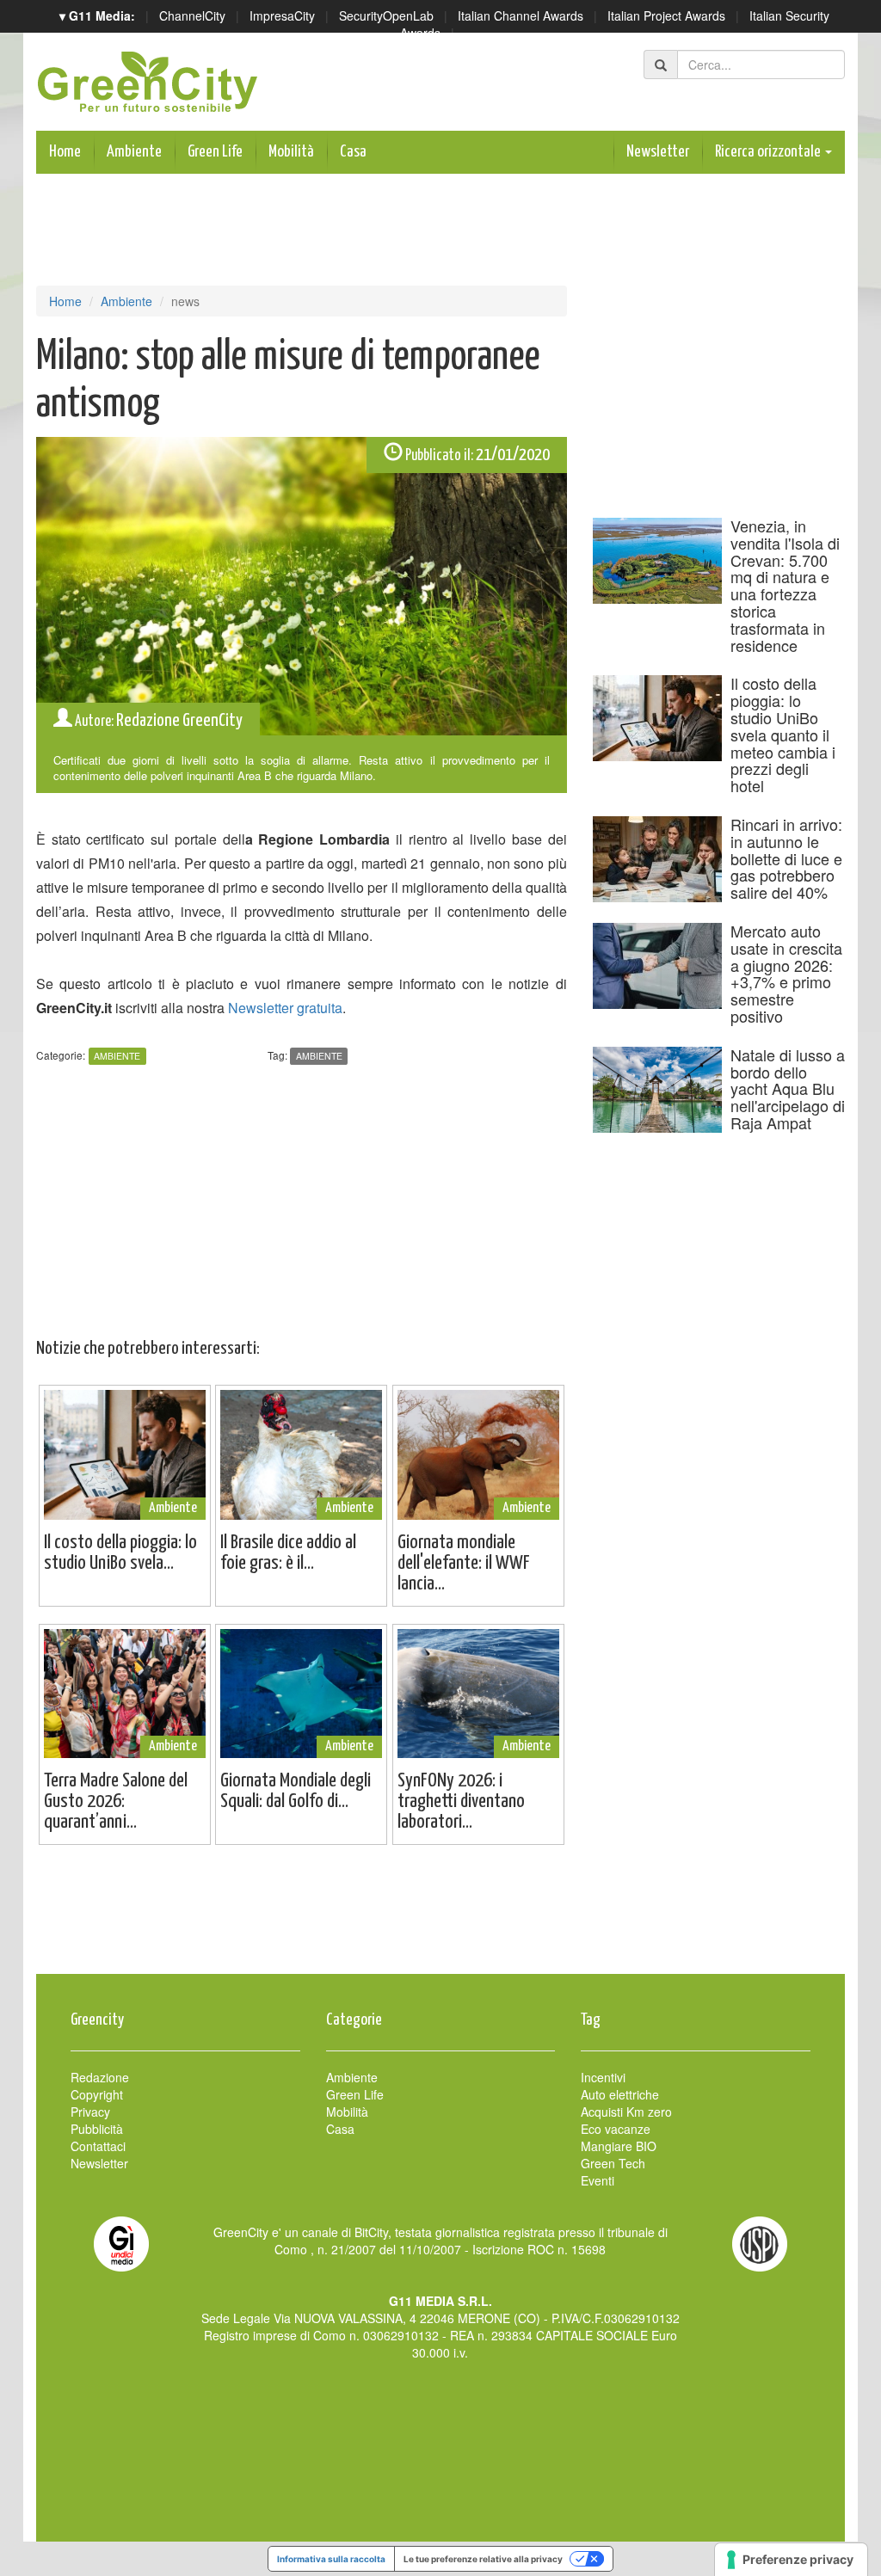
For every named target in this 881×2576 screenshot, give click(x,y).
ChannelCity (192, 15)
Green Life (215, 152)
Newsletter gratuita (285, 1008)
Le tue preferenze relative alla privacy (483, 2559)
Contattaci (98, 2146)
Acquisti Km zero (626, 2112)
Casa (353, 152)
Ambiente (134, 152)
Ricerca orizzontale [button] (769, 152)
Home (65, 152)
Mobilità (291, 152)
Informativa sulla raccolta (331, 2559)
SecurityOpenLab (386, 15)
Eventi (598, 2180)
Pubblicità (97, 2129)
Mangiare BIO (619, 2146)
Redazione (100, 2077)
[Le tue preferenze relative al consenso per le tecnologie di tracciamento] (791, 2560)
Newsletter (658, 152)
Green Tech (613, 2163)
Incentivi (603, 2077)
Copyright (97, 2094)
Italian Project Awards (666, 15)
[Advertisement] (440, 1918)
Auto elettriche (620, 2094)
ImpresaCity (282, 15)
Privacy (90, 2112)
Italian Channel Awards (521, 15)
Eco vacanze (616, 2129)
